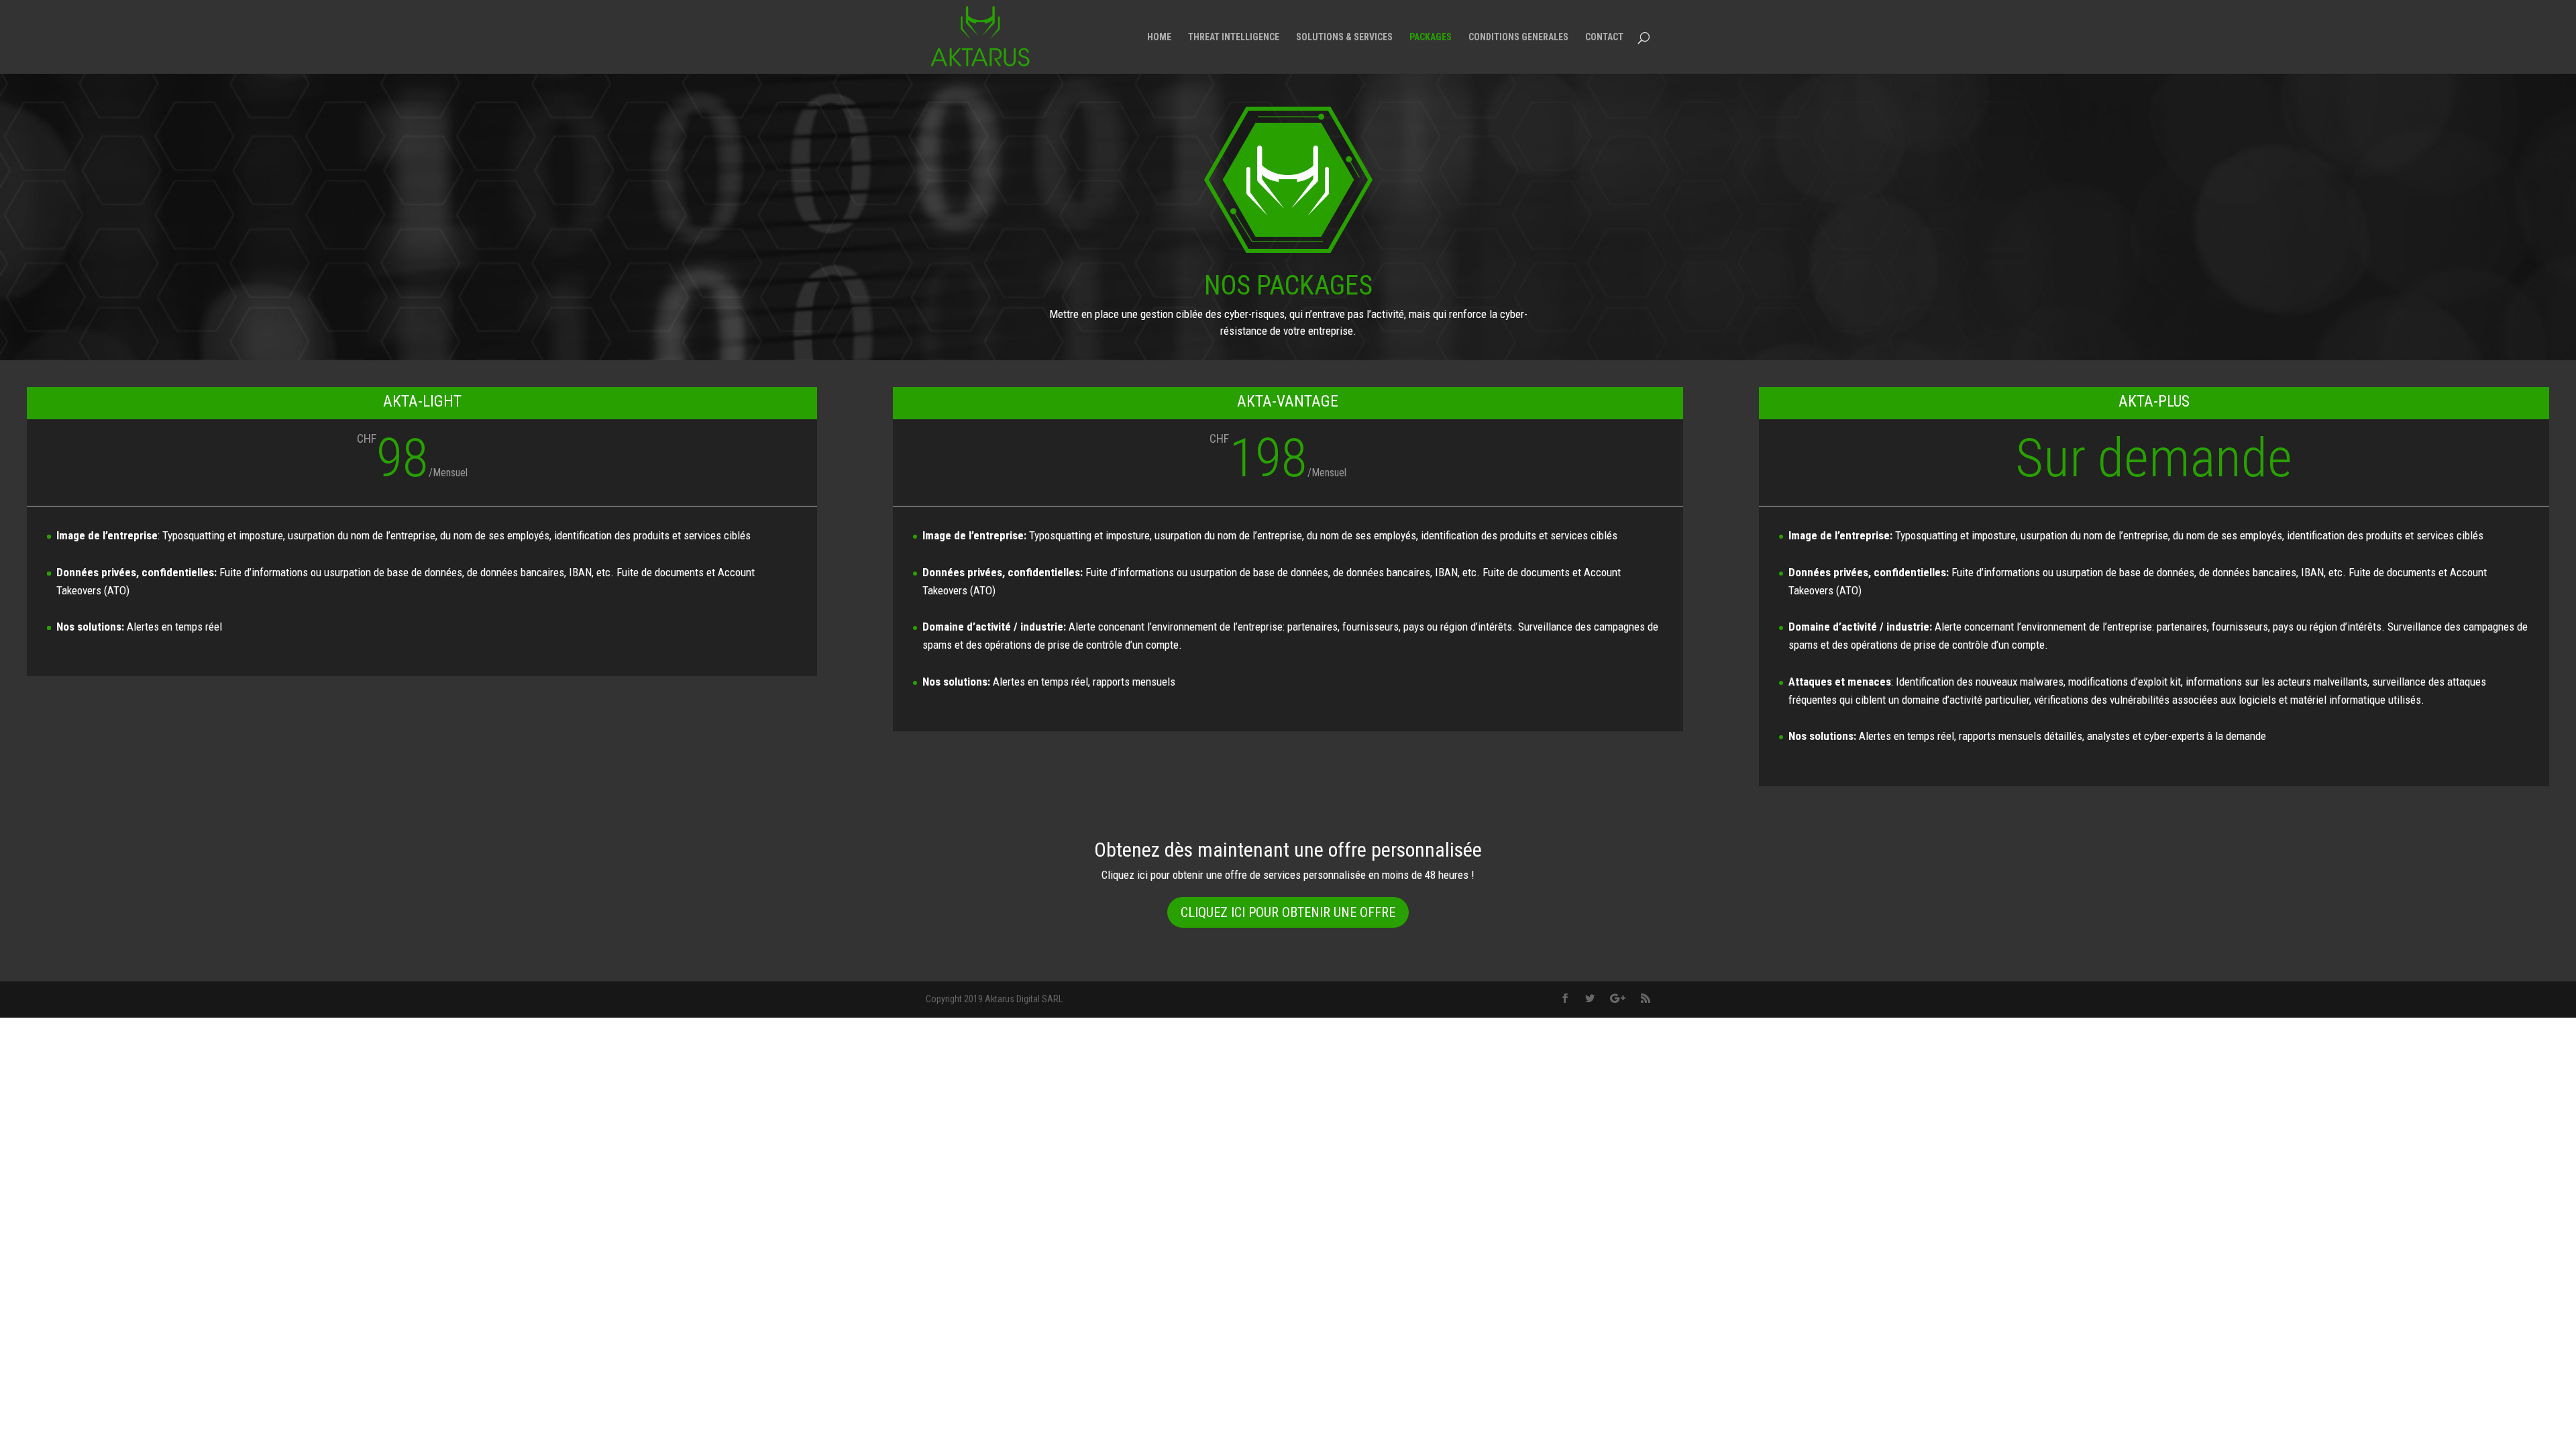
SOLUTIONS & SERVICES (1344, 37)
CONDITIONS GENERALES (1518, 37)
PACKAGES (1431, 37)
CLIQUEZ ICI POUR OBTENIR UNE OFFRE (1288, 912)
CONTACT (1604, 37)
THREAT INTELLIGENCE (1234, 37)
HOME (1159, 37)
